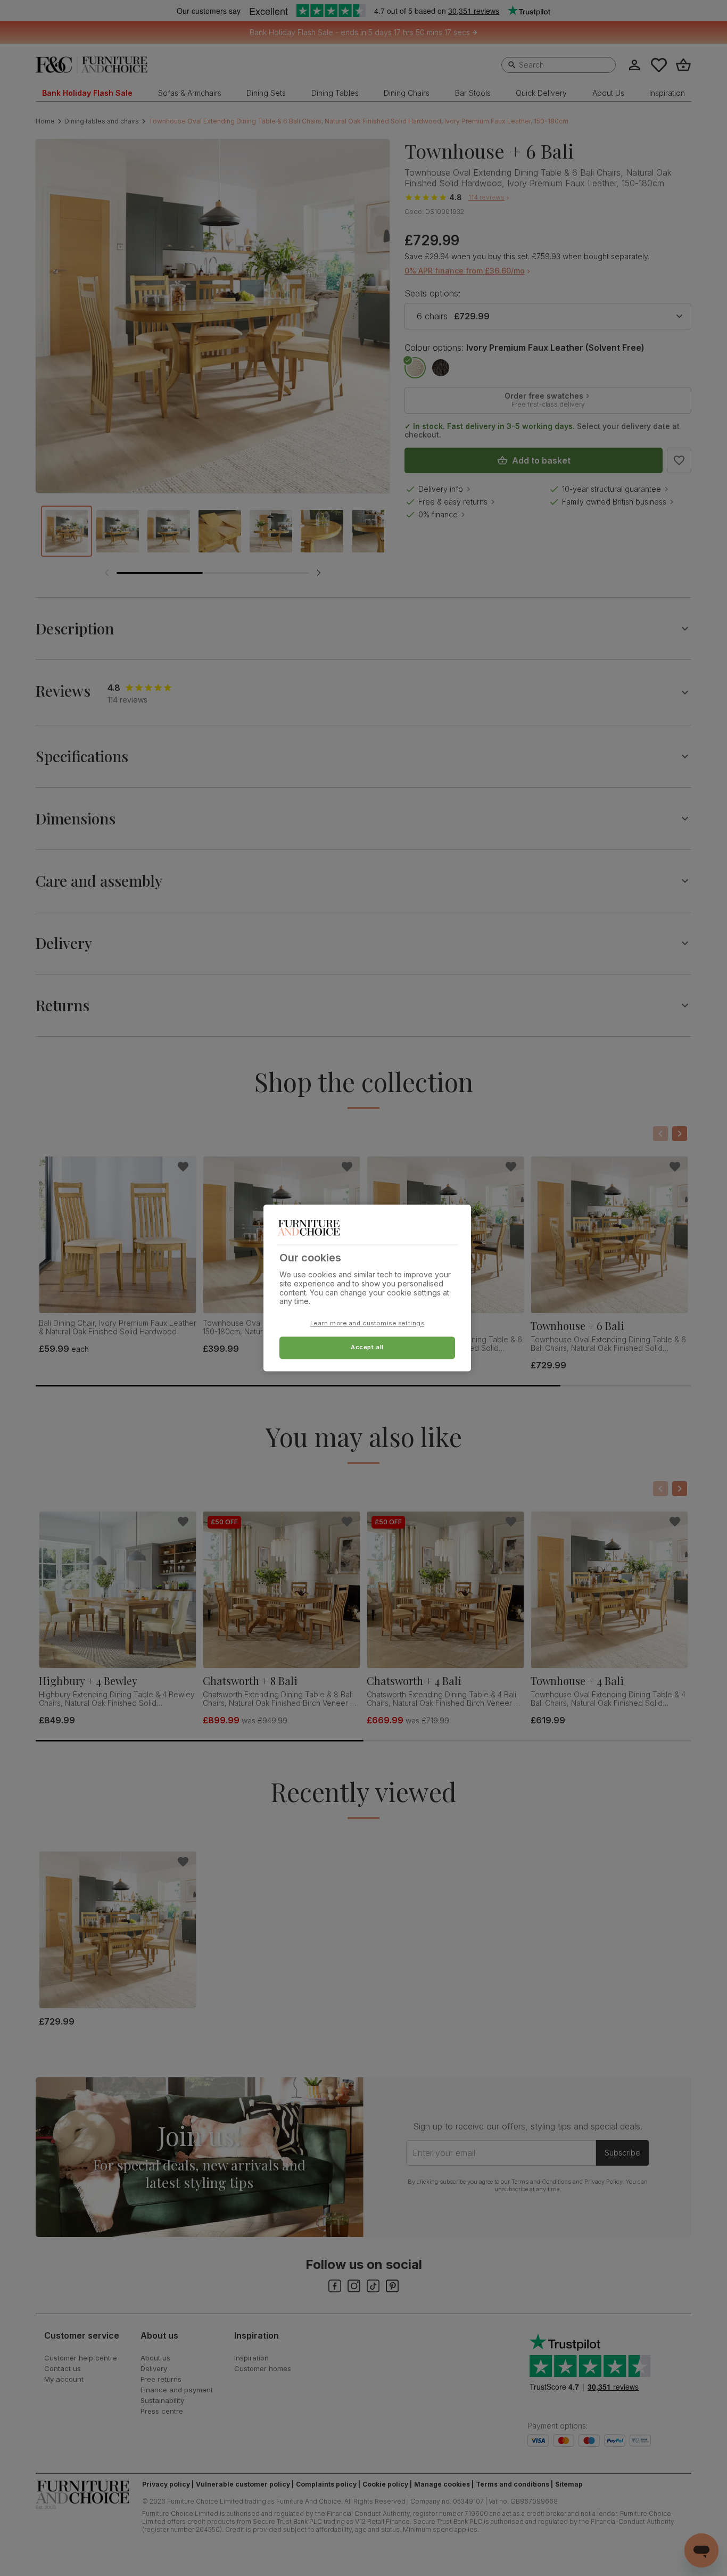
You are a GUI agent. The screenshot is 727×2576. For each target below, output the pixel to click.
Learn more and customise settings (367, 1324)
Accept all (367, 1348)
